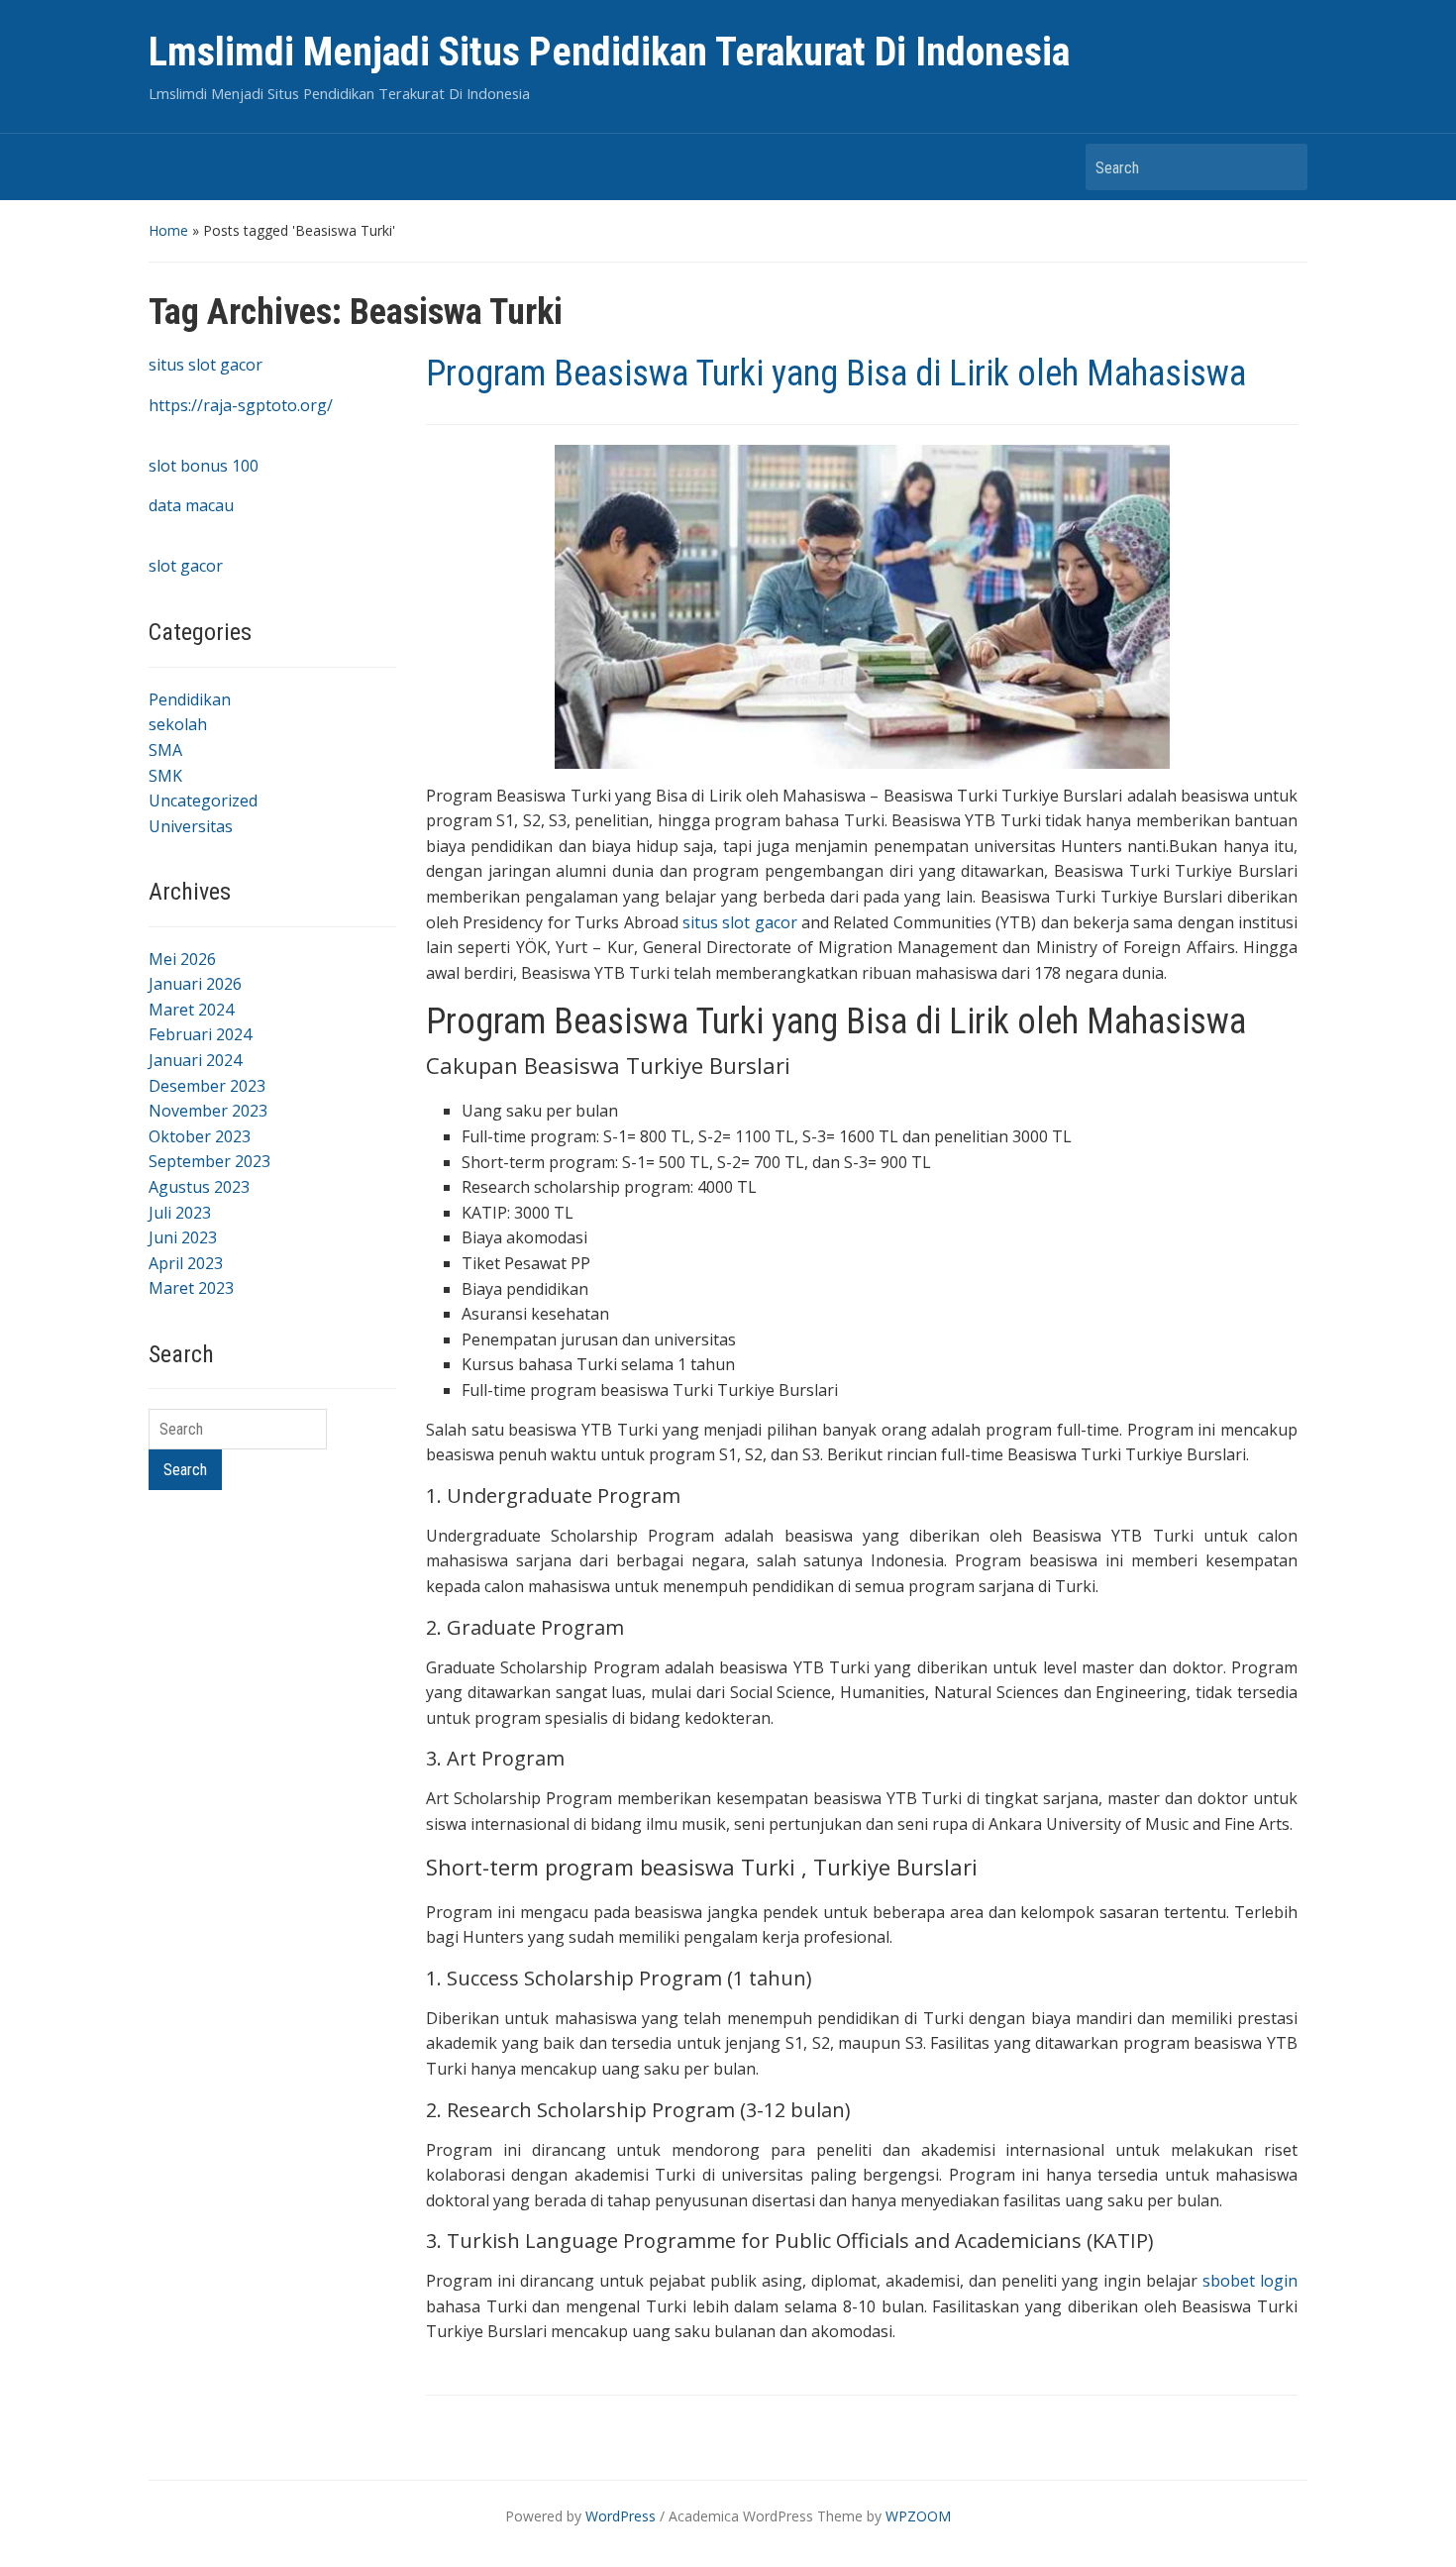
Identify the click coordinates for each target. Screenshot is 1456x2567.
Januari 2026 (195, 984)
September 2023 (209, 1161)
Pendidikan (190, 699)
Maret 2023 (191, 1288)
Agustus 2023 (199, 1187)
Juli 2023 (180, 1213)
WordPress (621, 2516)
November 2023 (208, 1111)
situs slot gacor (206, 365)
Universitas (191, 826)
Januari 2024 (195, 1060)
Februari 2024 (200, 1034)
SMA (165, 750)
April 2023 (186, 1263)
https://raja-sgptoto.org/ (241, 405)
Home (168, 230)
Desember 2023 (207, 1086)
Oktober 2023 (200, 1136)
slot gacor (186, 566)
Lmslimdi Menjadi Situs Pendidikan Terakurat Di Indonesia (609, 52)
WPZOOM (918, 2516)
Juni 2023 (183, 1237)
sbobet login (1250, 2281)
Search (1283, 167)
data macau (191, 505)
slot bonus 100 (204, 466)
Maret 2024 (191, 1010)
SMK (165, 776)
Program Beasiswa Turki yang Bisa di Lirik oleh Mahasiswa (836, 374)
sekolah (178, 724)
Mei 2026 (182, 959)
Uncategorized (203, 801)
